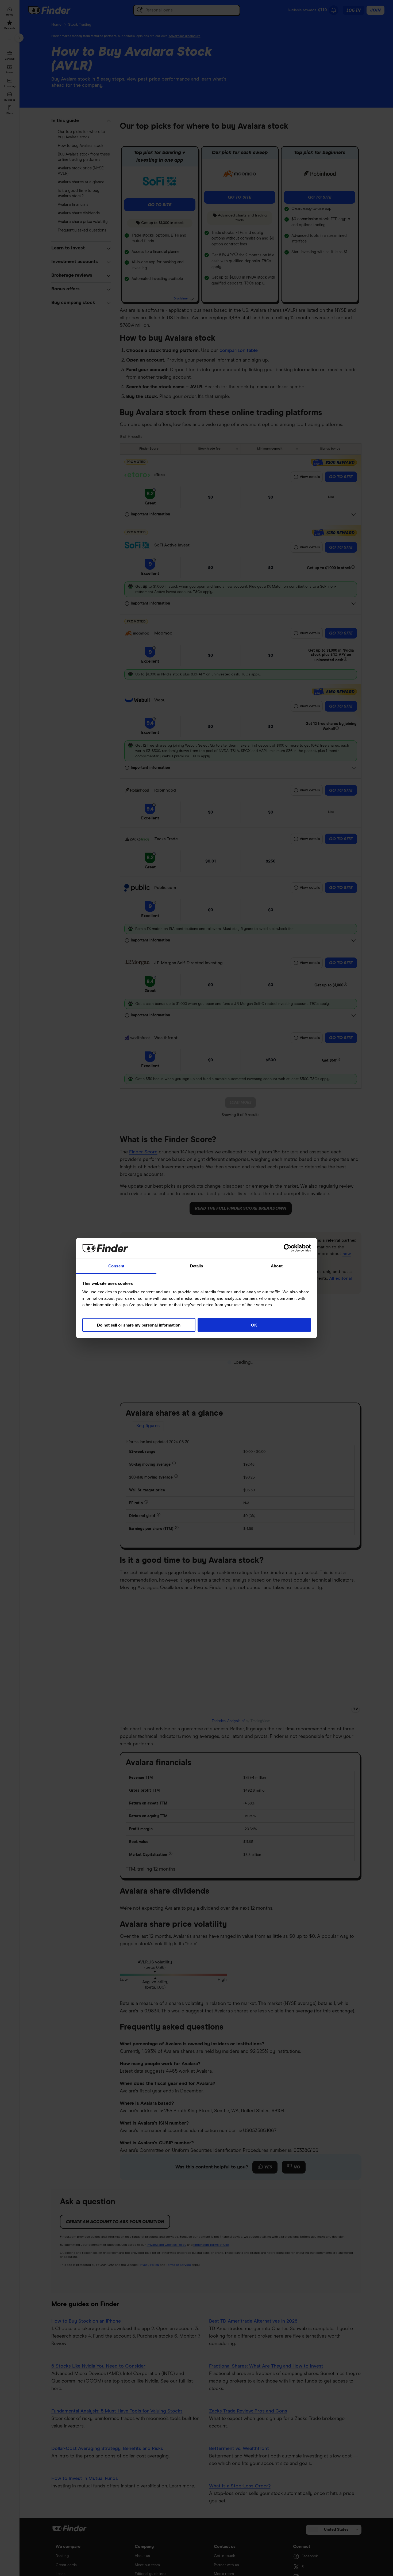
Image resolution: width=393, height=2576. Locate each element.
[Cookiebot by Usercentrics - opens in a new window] (288, 1248)
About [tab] (277, 1266)
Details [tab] (197, 1266)
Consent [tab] (116, 1266)
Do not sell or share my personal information (139, 1325)
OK (254, 1325)
